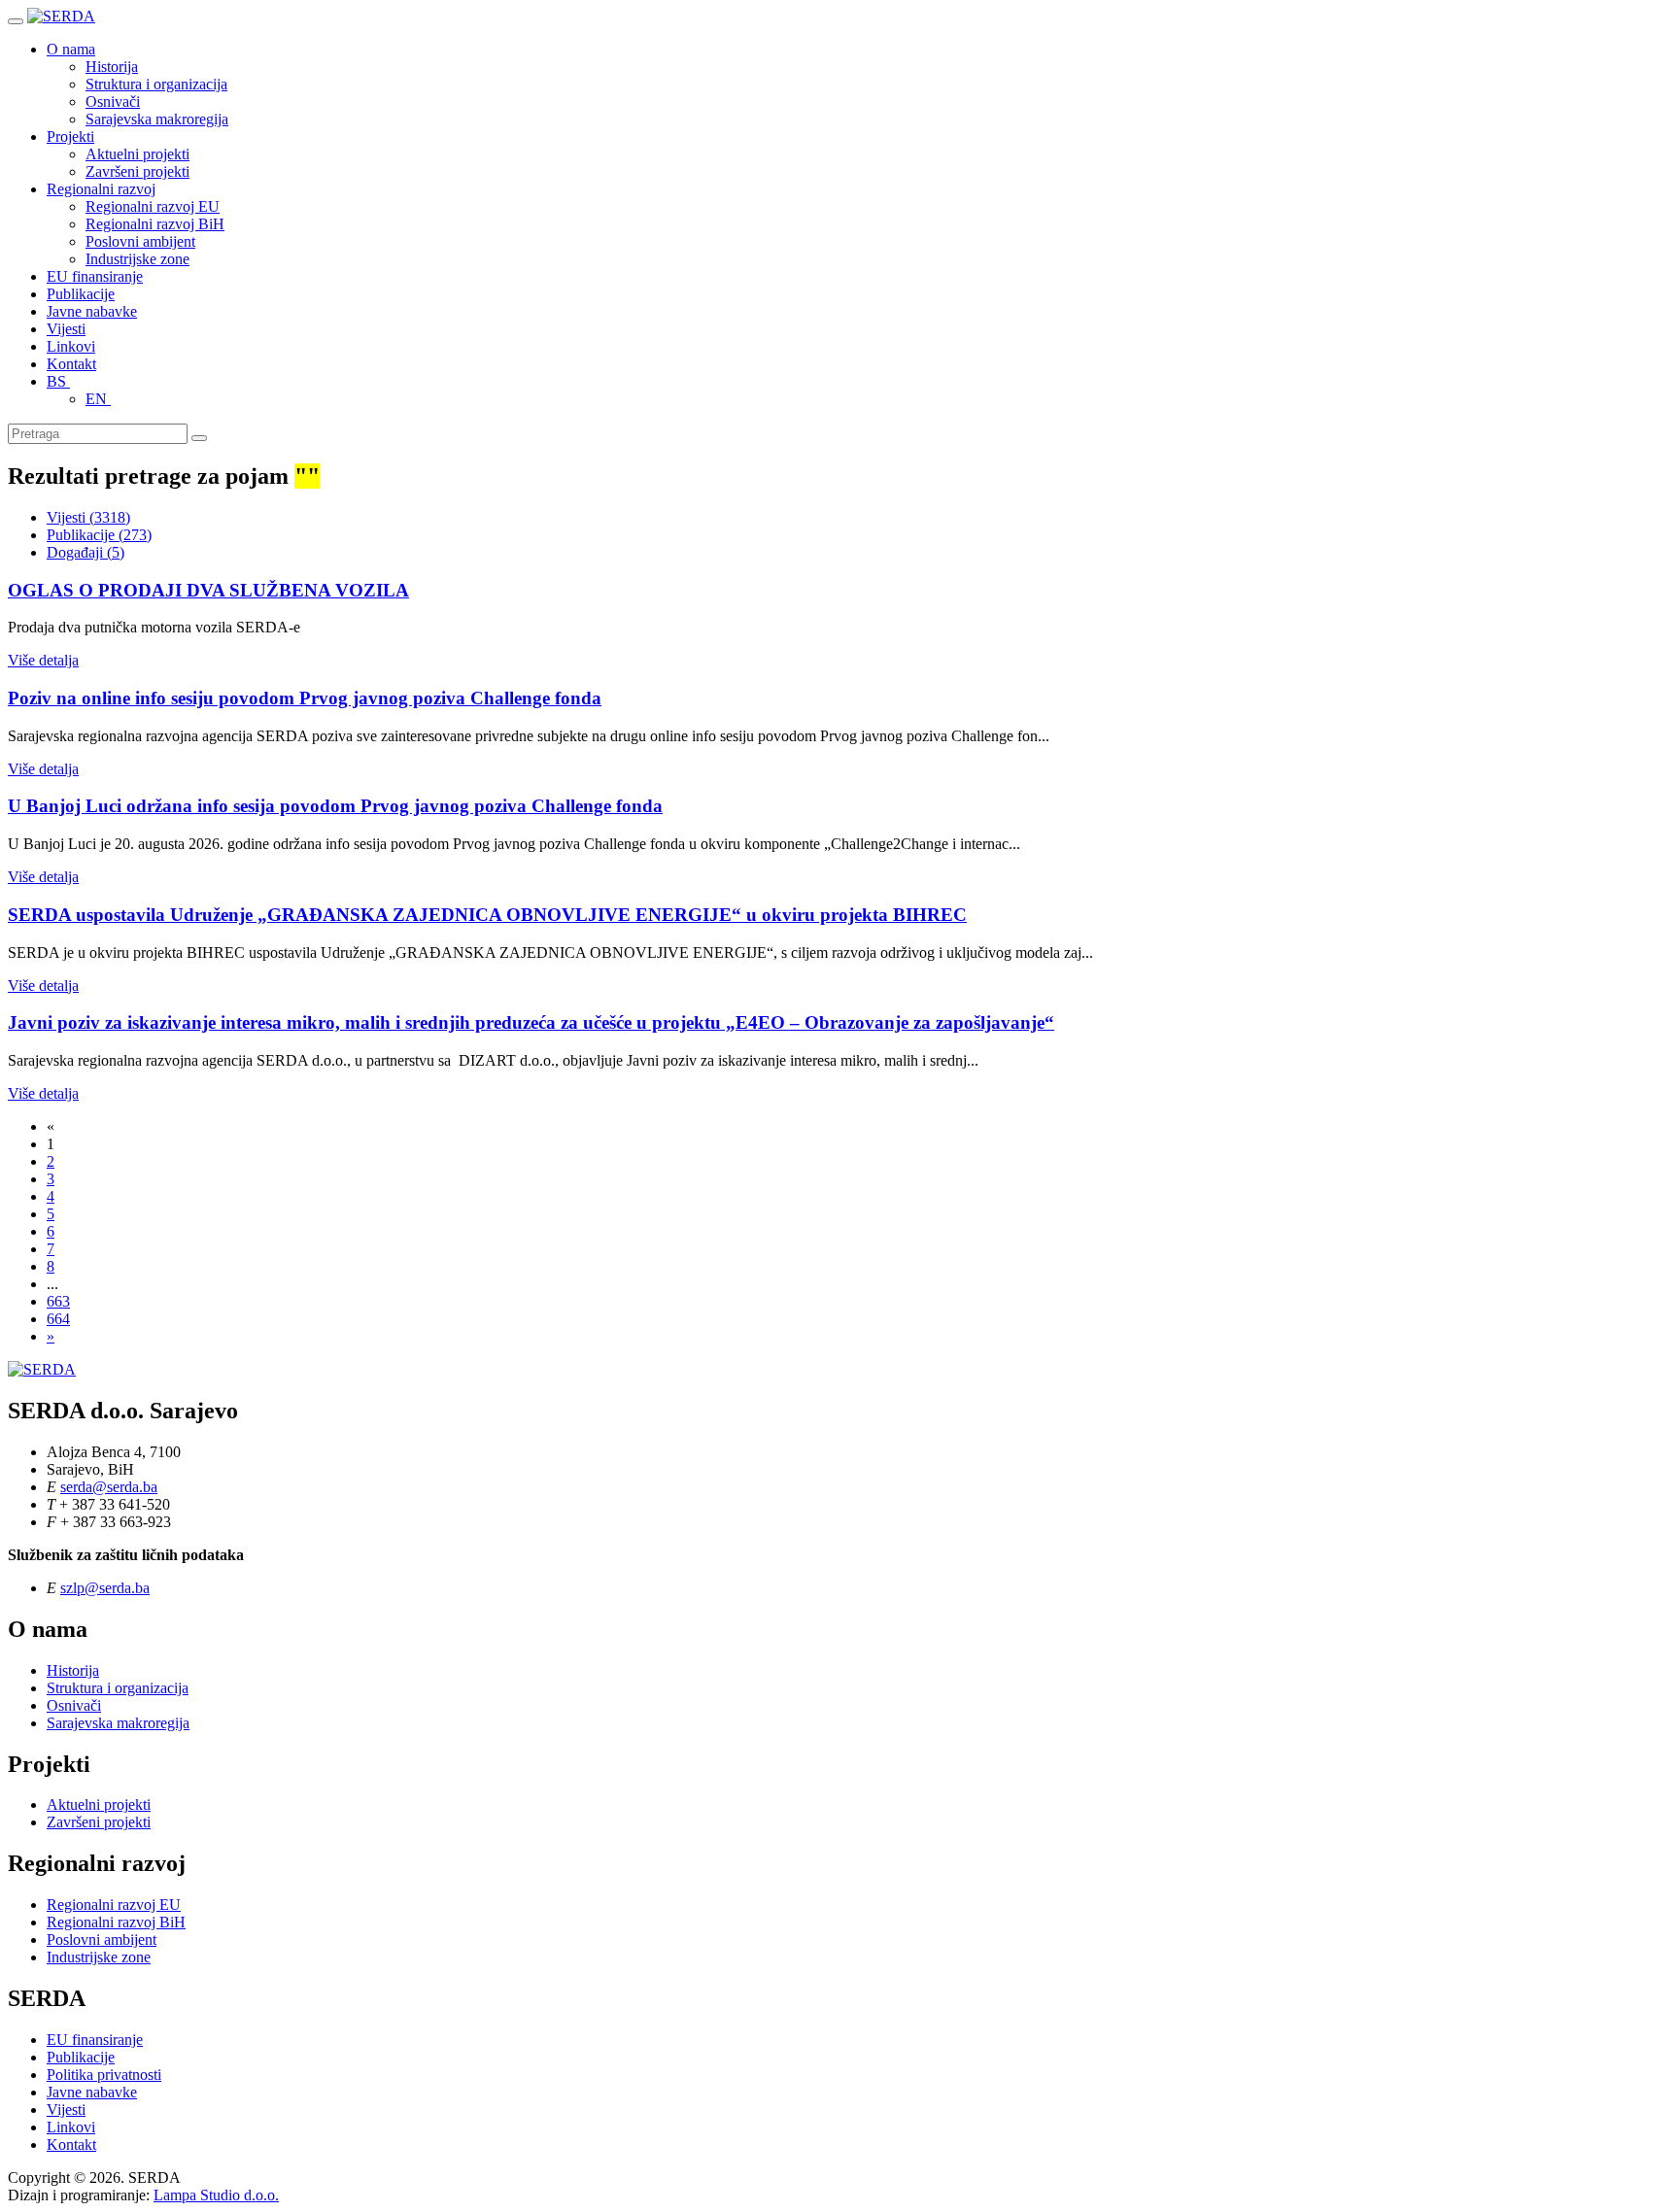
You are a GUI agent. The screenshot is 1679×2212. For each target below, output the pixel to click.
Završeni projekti (137, 171)
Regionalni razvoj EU (153, 206)
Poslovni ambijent (140, 241)
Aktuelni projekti (137, 154)
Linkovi (71, 346)
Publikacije (81, 294)
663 (58, 1301)
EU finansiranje (95, 276)
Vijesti (66, 329)
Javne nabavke (92, 311)
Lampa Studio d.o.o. (216, 2195)
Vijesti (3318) (88, 517)
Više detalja (43, 660)
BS (58, 381)
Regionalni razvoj (101, 189)
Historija (112, 67)
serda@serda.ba (109, 1487)
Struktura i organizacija (156, 84)
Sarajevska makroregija (157, 119)
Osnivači (113, 102)
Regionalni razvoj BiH (155, 224)
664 (58, 1319)
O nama (71, 49)
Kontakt (71, 364)
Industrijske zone (137, 259)
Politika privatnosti (104, 2075)
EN (98, 399)
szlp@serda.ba (105, 1588)
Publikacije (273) (99, 535)
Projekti (70, 136)
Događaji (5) (86, 552)
